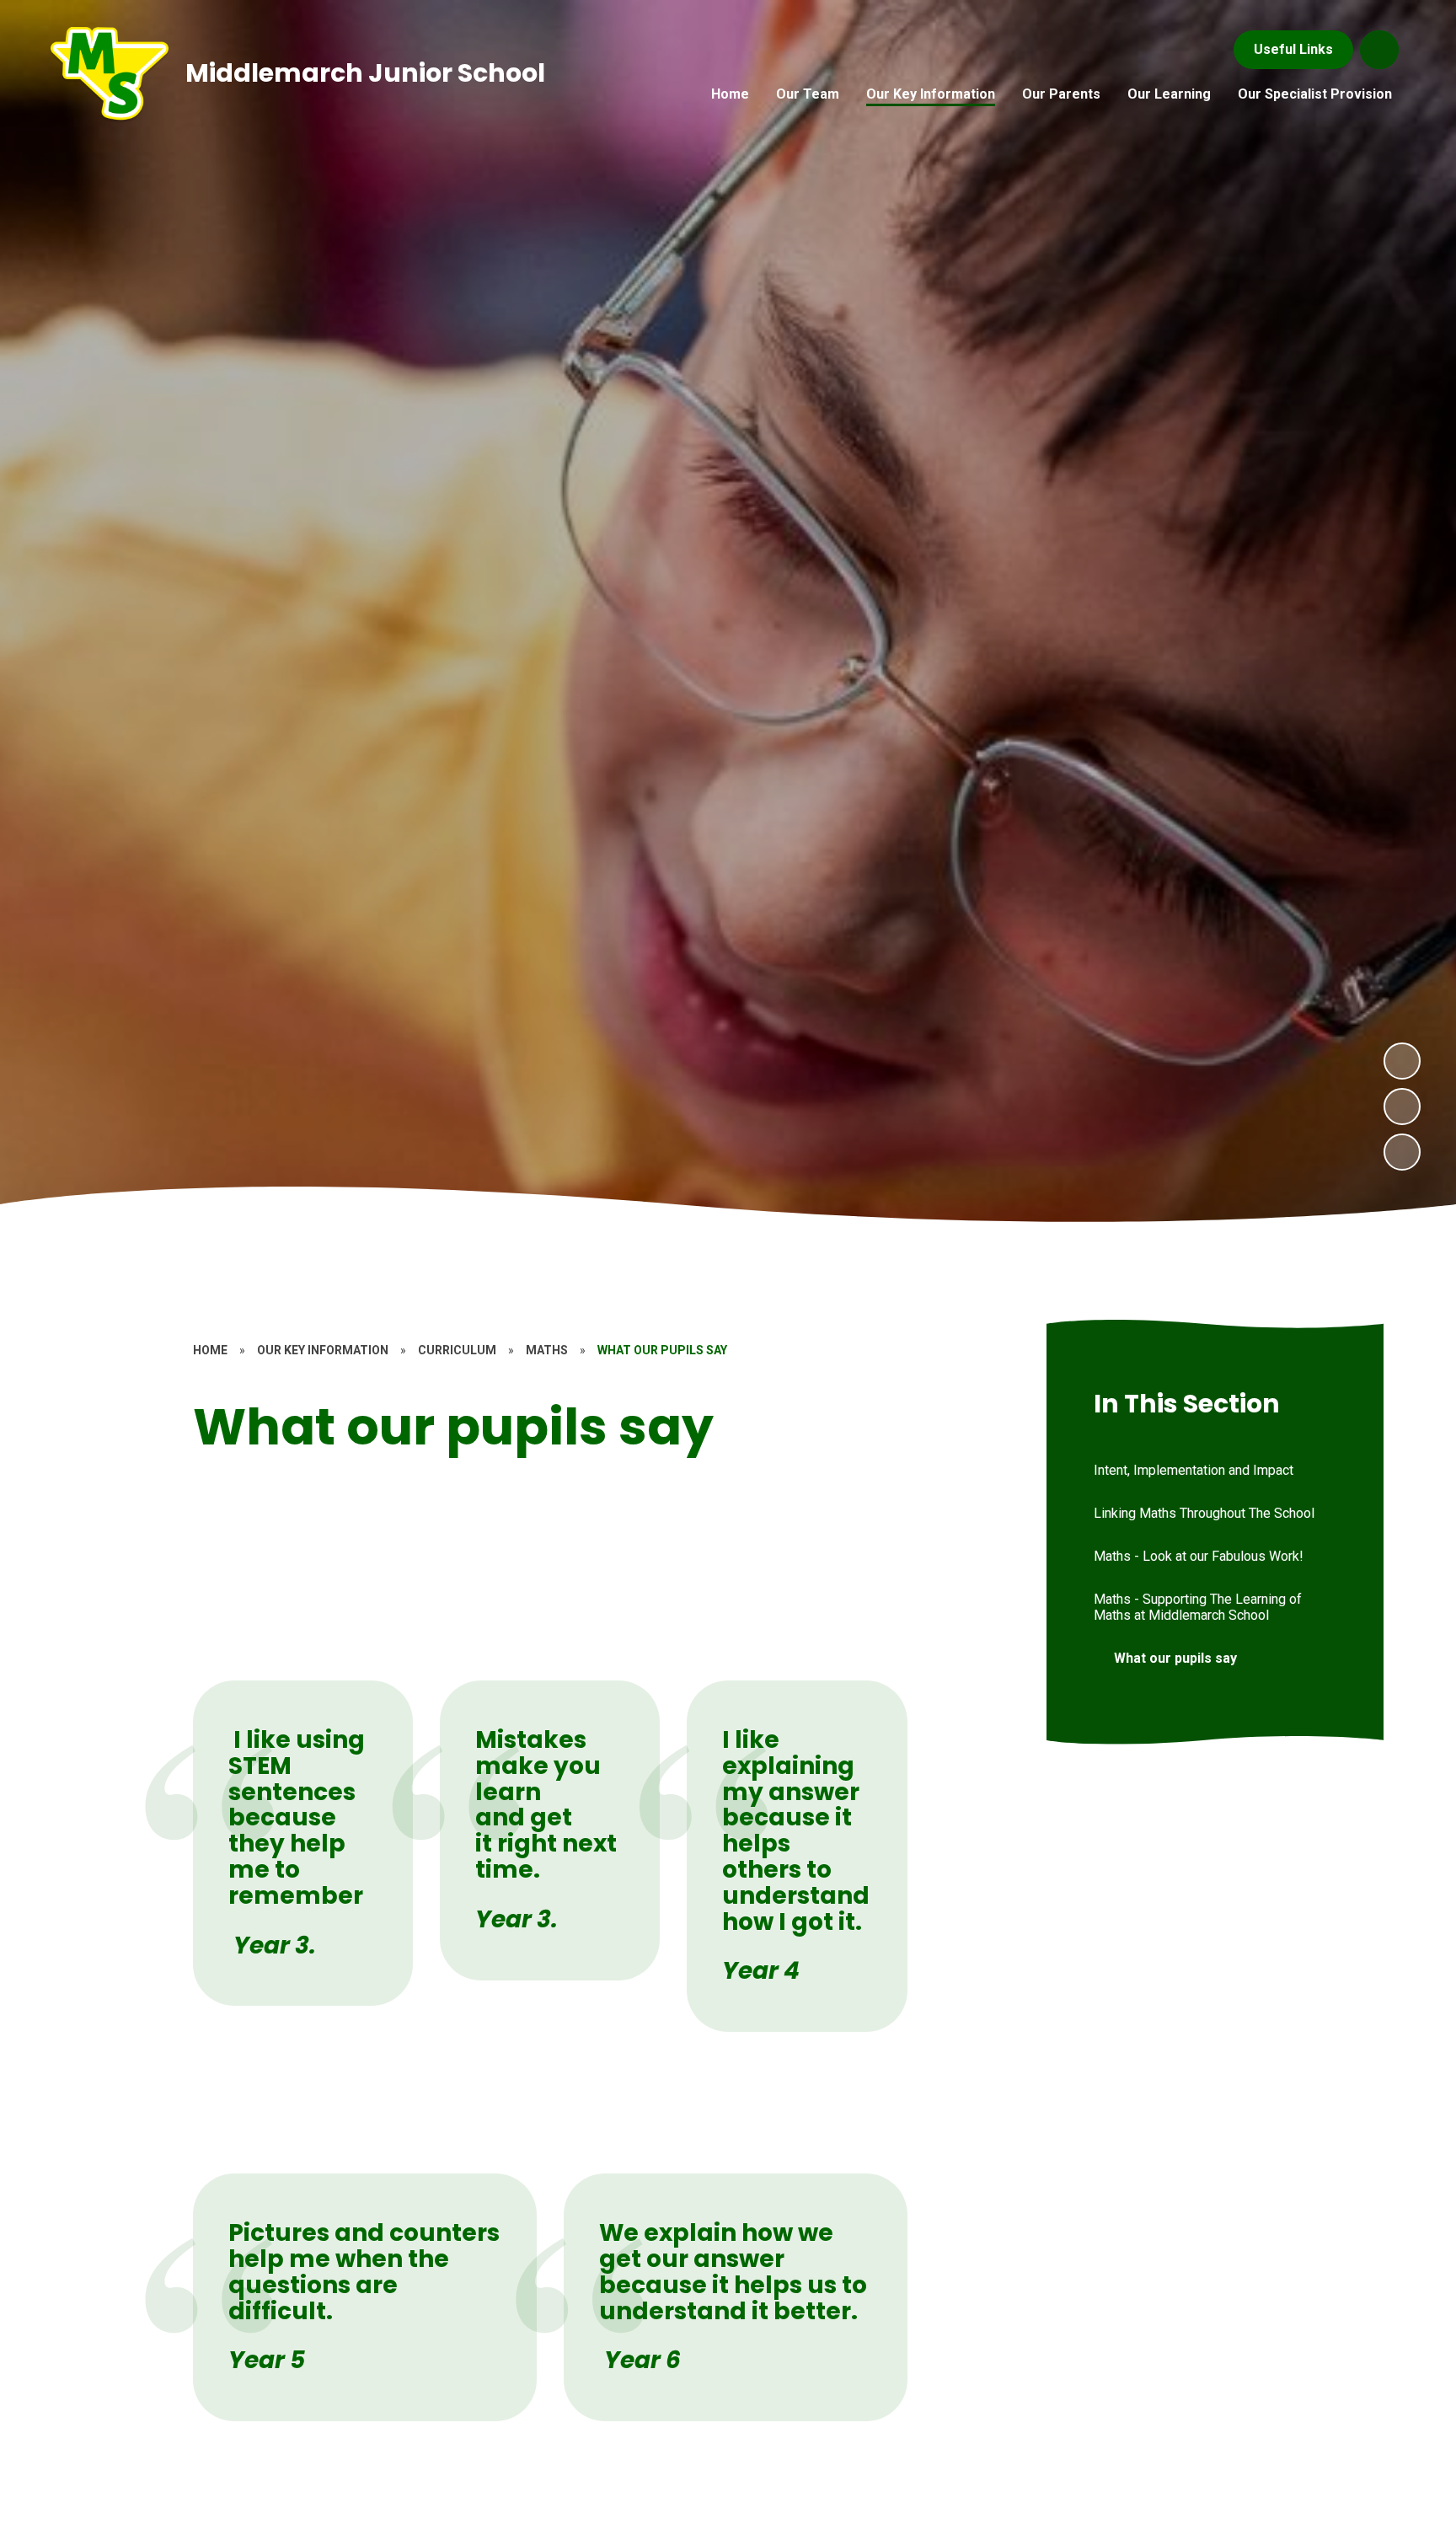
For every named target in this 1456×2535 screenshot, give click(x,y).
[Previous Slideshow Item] (1402, 1107)
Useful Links (1293, 49)
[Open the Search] (1379, 50)
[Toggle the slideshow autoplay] (1402, 1152)
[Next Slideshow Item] (1402, 1061)
